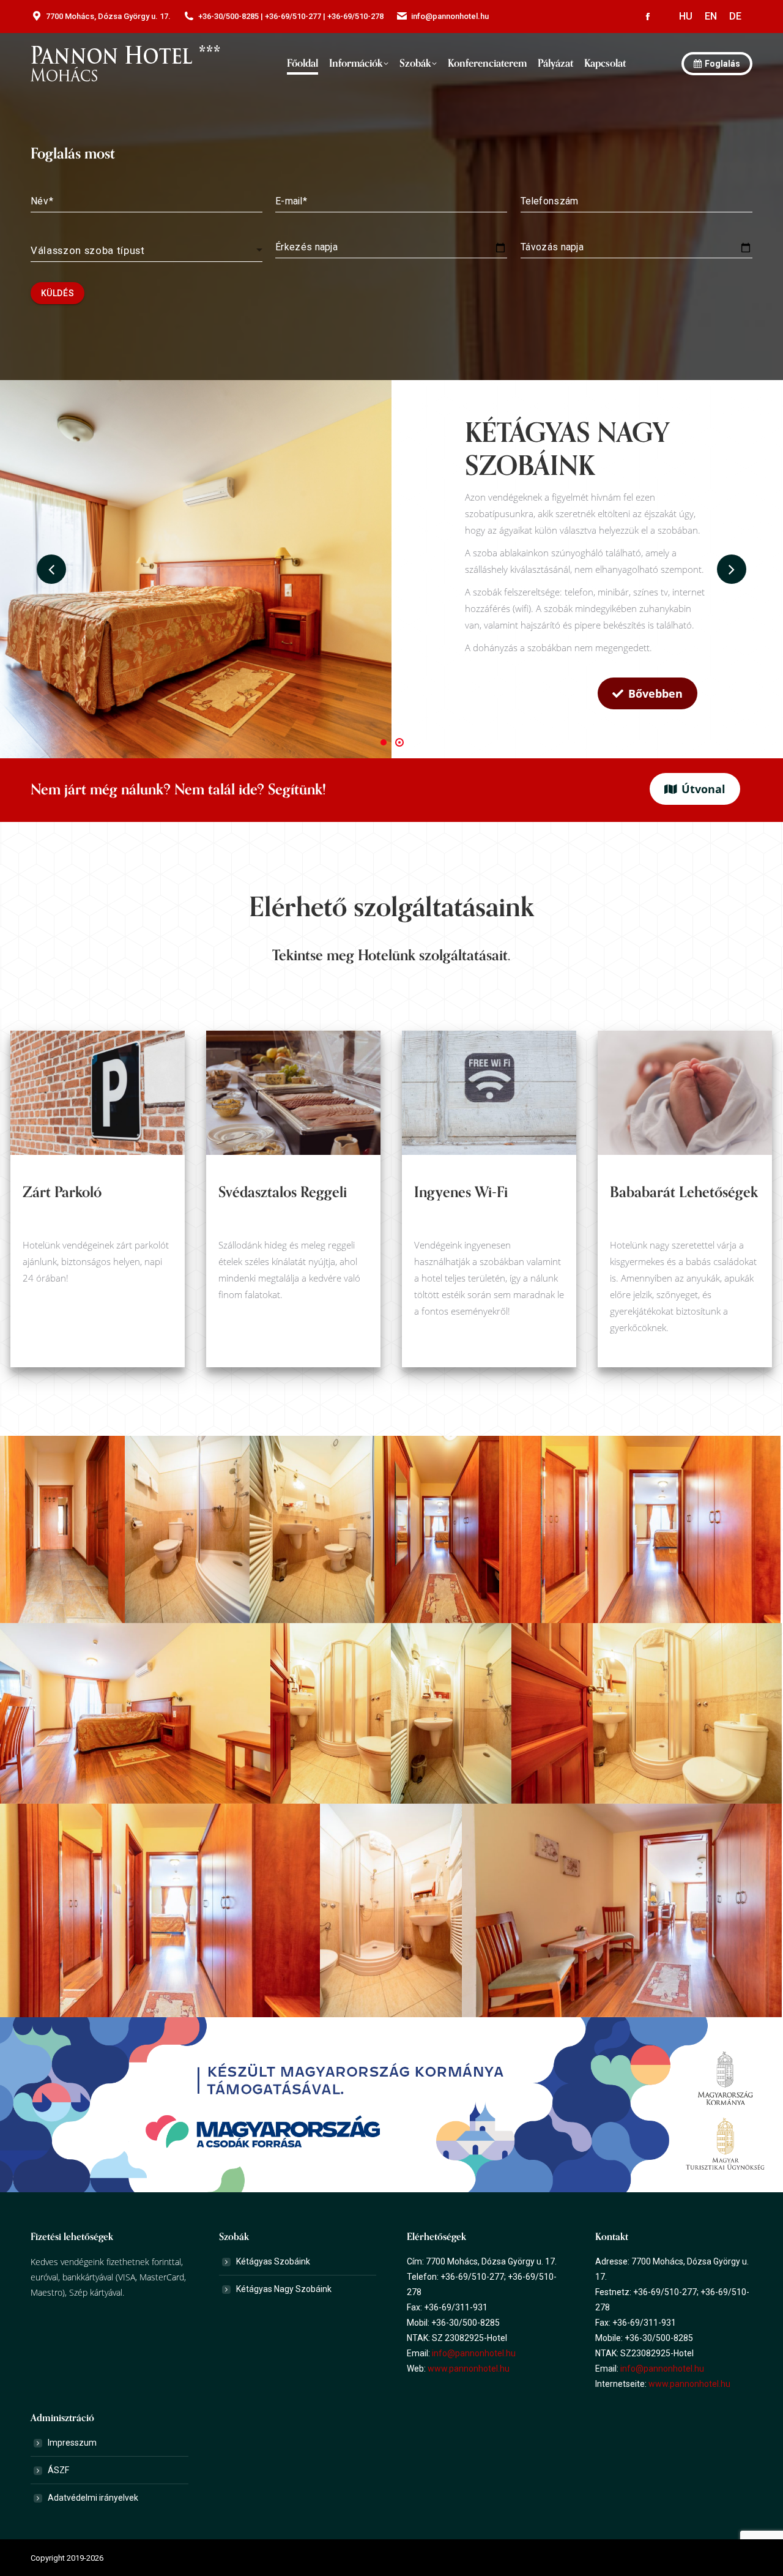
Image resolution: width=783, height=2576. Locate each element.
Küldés (58, 293)
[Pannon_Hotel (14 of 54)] (437, 1529)
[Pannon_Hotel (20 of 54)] (160, 1910)
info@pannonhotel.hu (474, 2353)
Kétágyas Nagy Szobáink (284, 2289)
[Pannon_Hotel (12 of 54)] (187, 1529)
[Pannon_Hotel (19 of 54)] (647, 1713)
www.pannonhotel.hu (469, 2369)
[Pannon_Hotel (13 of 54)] (312, 1529)
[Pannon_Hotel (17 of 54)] (331, 1713)
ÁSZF (58, 2470)
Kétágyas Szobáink (273, 2261)
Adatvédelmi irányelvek (93, 2498)
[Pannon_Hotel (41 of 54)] (622, 1910)
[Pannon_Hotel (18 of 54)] (451, 1713)
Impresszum (72, 2443)
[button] (384, 742)
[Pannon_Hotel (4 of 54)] (62, 1529)
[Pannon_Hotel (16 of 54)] (135, 1713)
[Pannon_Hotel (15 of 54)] (640, 1529)
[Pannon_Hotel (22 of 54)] (391, 1910)
